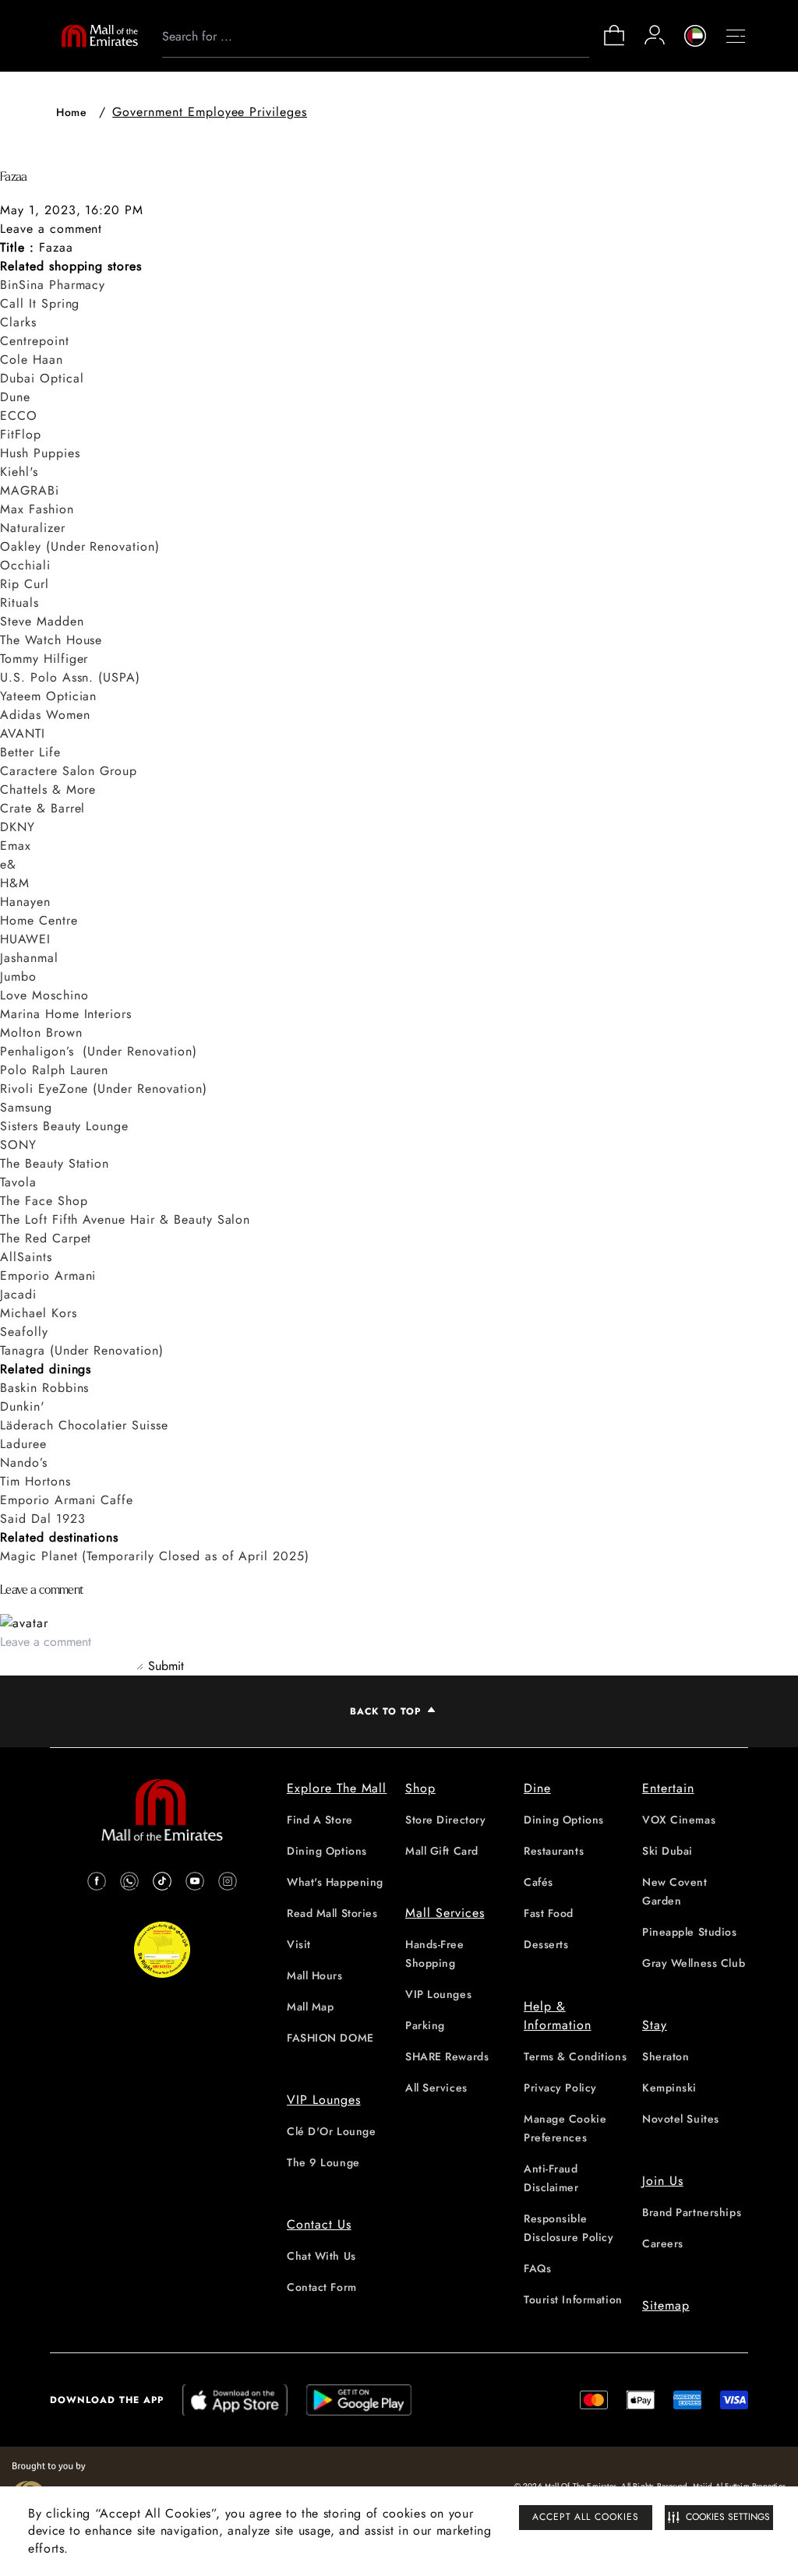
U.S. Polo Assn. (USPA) (70, 677)
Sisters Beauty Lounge (64, 1126)
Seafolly (24, 1332)
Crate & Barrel (42, 808)
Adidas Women (45, 715)
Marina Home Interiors (66, 1014)
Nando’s (24, 1462)
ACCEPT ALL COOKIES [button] (586, 2517)
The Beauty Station (55, 1163)
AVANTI (23, 733)
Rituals (19, 603)
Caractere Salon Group (69, 771)
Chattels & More (48, 789)
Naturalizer (33, 528)
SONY (18, 1145)
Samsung (26, 1107)
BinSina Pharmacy (53, 285)
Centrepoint (35, 341)
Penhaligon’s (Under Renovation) (99, 1051)
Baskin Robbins (44, 1388)
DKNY (18, 827)
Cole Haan (32, 359)
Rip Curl (25, 584)
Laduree (23, 1444)
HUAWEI (25, 939)
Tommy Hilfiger (44, 659)
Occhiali (25, 565)
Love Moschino (44, 995)
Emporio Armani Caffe (67, 1500)
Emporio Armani (48, 1276)
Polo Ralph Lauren (54, 1070)
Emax (16, 846)
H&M (15, 883)
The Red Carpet (46, 1238)
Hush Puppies (40, 453)
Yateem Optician (48, 696)
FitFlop (21, 434)
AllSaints (26, 1257)
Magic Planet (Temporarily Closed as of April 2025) (155, 1556)
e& (8, 864)
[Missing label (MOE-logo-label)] (100, 36)
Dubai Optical (42, 378)
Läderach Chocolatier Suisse (84, 1425)
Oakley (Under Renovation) (80, 546)
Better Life (30, 752)
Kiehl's (19, 472)
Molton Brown (41, 1033)
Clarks (18, 322)
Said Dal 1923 (42, 1519)
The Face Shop (44, 1201)
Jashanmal (29, 958)
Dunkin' (23, 1406)
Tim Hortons (35, 1481)
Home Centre (39, 920)
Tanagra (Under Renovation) (82, 1350)
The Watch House (51, 640)
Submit (166, 1666)
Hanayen (25, 902)
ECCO (19, 416)
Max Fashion (37, 509)
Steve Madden (42, 621)
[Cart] (614, 44)
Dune (15, 397)
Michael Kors (39, 1313)
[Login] (655, 35)
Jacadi (18, 1294)
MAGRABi (30, 490)
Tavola (18, 1182)
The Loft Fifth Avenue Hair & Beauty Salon (125, 1219)
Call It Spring (40, 303)
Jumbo (18, 976)
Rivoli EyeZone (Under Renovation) (104, 1089)
